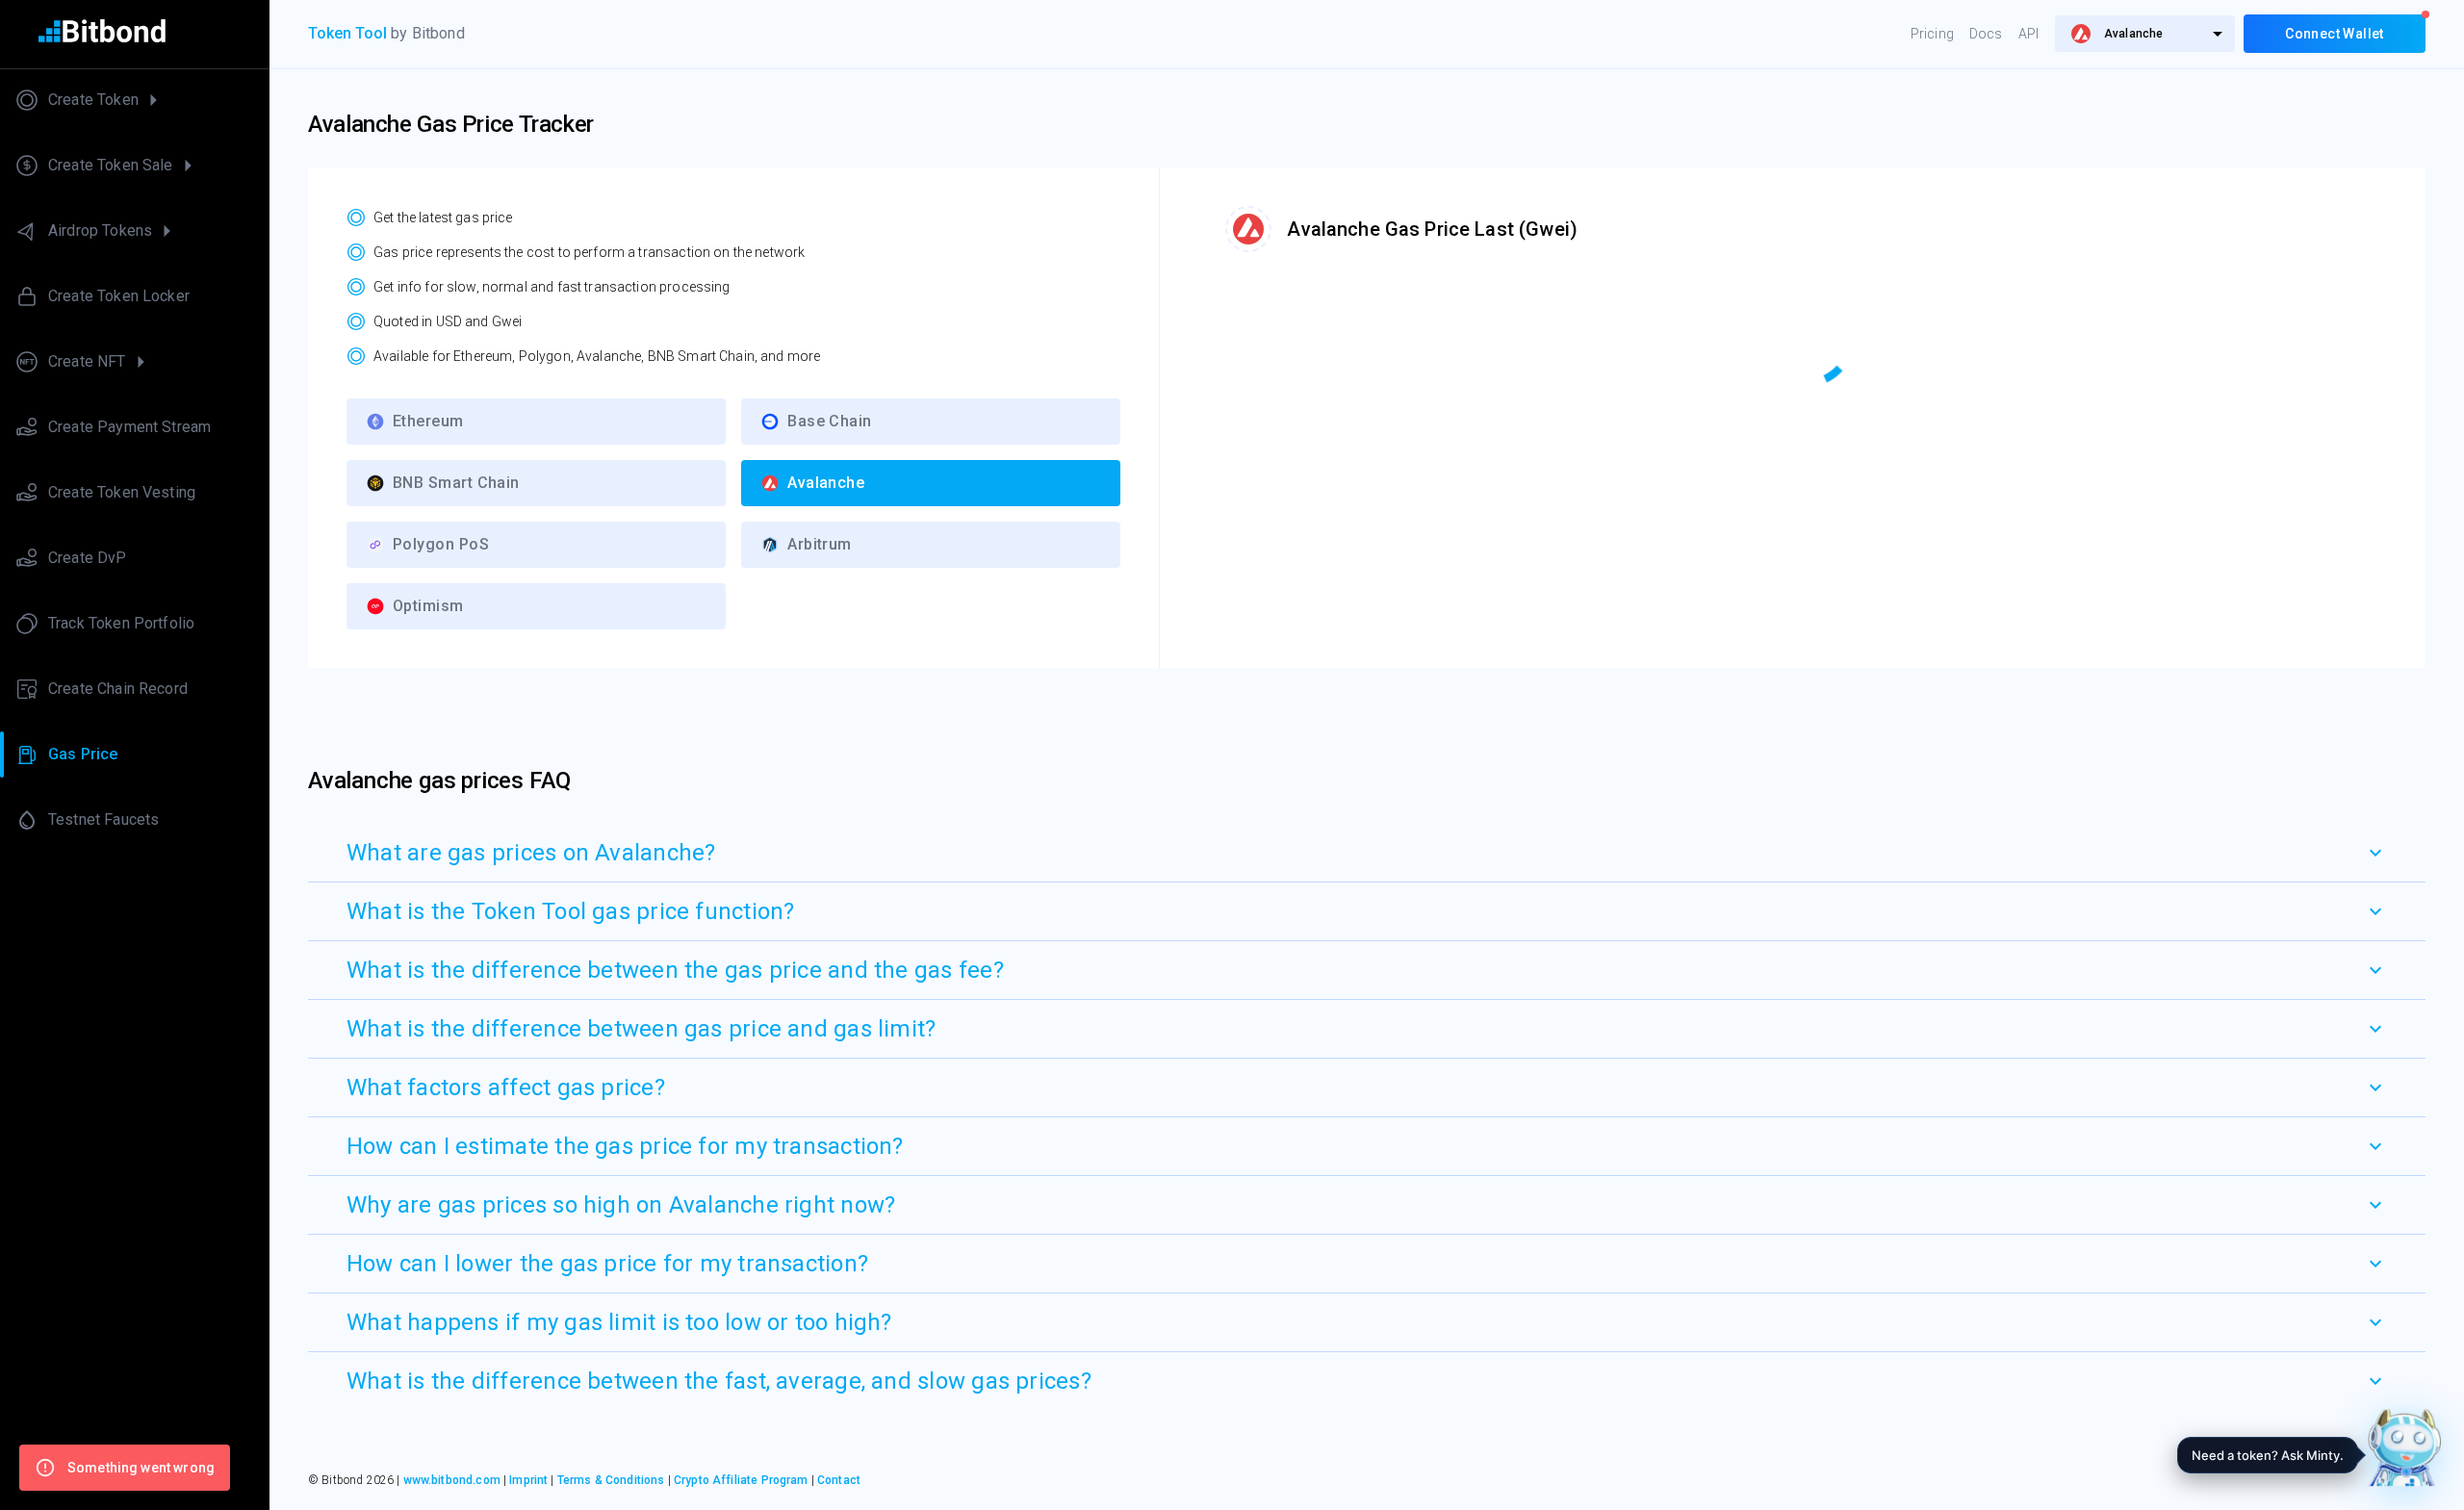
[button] (1367, 853)
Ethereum (428, 421)
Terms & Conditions (611, 1480)
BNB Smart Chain (456, 483)
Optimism (428, 606)
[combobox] (2145, 34)
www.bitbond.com (452, 1480)
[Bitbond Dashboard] (135, 34)
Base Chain (830, 421)
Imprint (528, 1480)
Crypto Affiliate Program (741, 1480)
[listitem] (135, 100)
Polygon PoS (441, 544)
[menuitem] (2145, 34)
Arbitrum (820, 544)
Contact (839, 1480)
